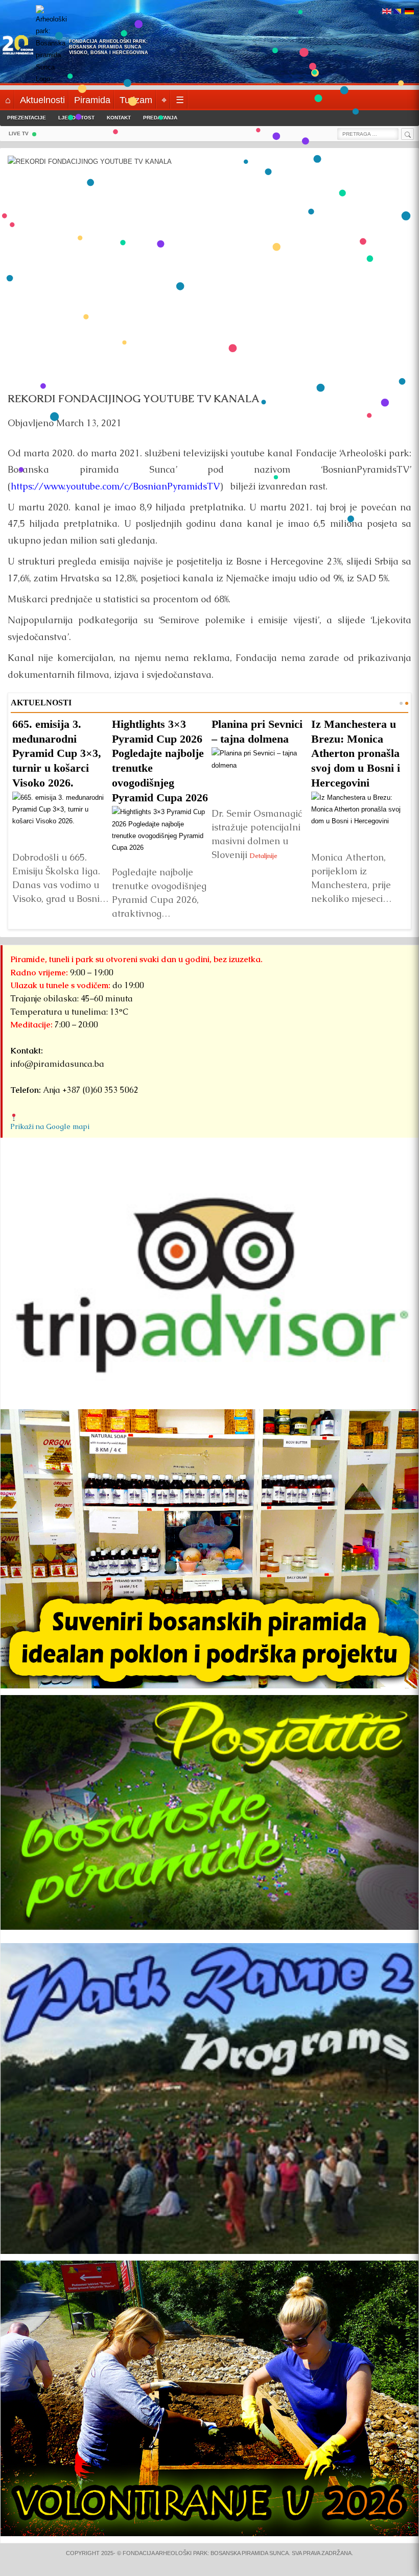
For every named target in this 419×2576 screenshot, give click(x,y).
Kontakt (119, 118)
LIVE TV (19, 133)
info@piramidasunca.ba (57, 1064)
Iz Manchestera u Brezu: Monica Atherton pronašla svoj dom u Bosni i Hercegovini (356, 753)
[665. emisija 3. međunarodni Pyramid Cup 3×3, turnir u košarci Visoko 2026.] (61, 818)
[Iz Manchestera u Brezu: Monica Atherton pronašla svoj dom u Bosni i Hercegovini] (359, 818)
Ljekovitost (76, 118)
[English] (387, 12)
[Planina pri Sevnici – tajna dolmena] (260, 774)
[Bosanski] (398, 12)
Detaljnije (264, 855)
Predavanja (160, 118)
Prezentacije (27, 118)
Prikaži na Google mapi (50, 1126)
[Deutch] (409, 12)
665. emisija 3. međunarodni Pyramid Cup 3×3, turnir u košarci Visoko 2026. (57, 753)
